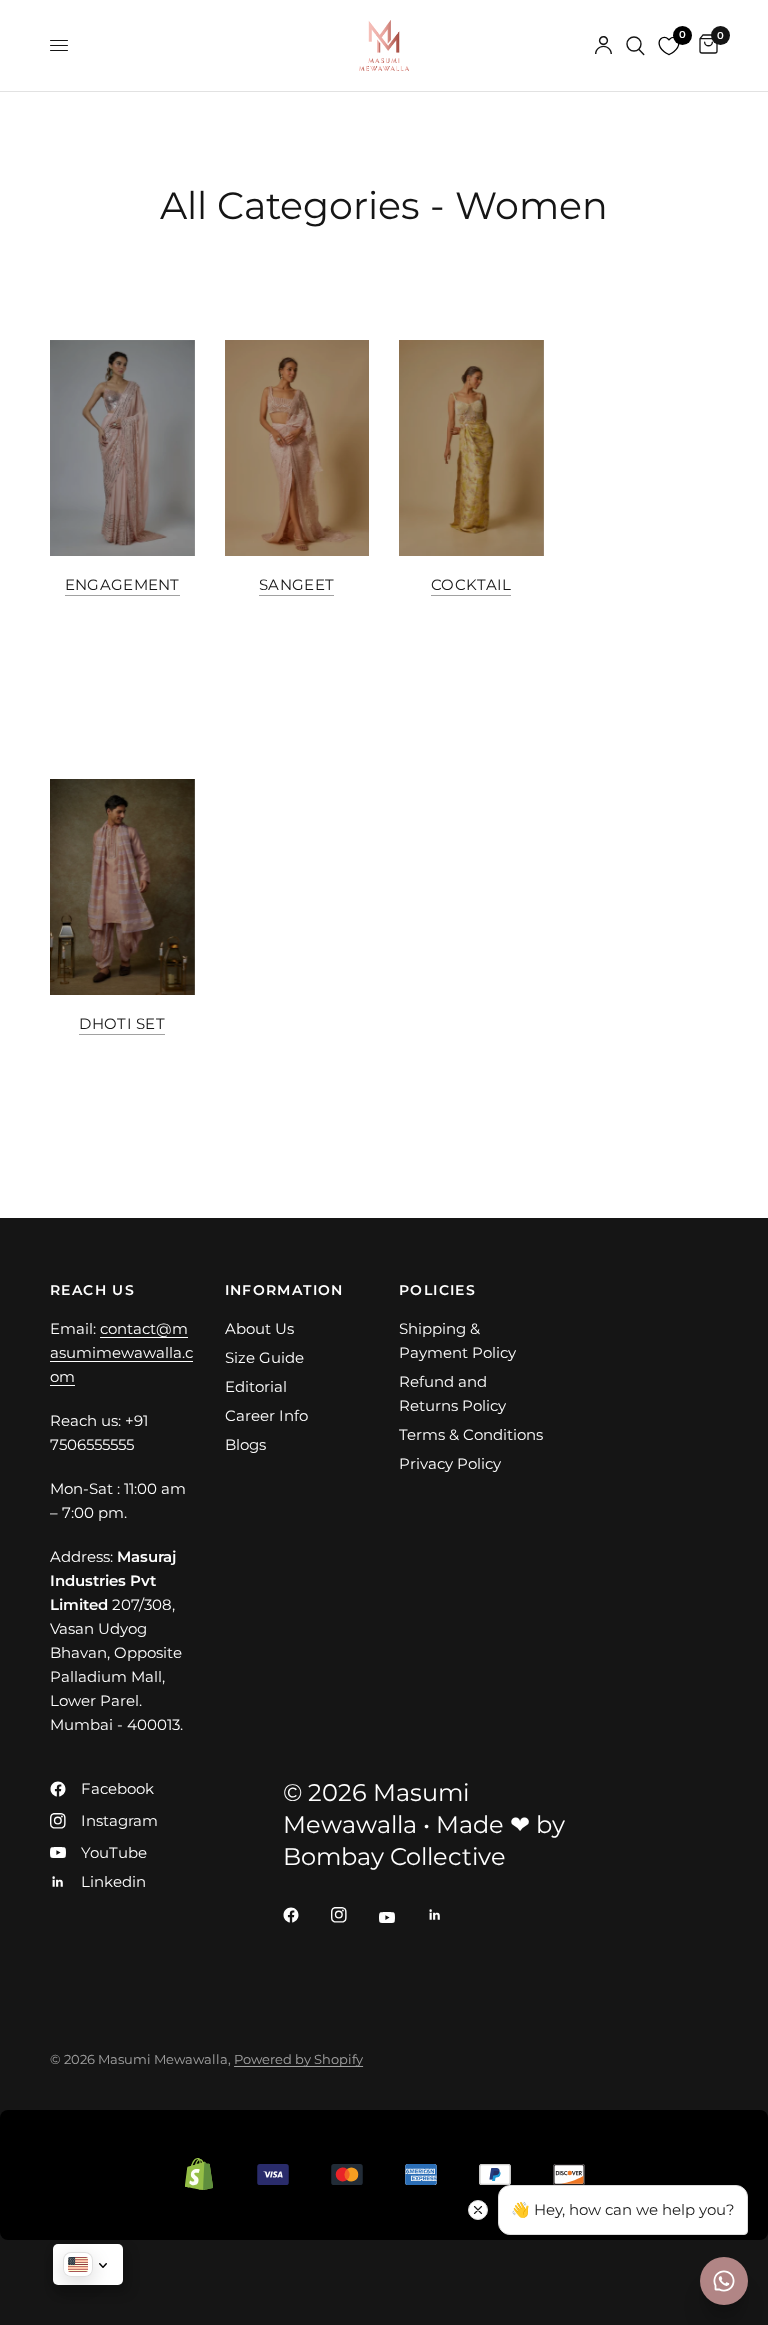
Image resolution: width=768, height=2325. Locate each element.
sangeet (296, 584)
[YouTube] (401, 1917)
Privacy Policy (450, 1463)
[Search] (635, 45)
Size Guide (264, 1357)
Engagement (122, 584)
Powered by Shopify (298, 2059)
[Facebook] (305, 1915)
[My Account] (603, 45)
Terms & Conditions (471, 1434)
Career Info (266, 1415)
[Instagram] (353, 1915)
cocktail (471, 584)
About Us (259, 1328)
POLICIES (437, 1290)
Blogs (245, 1444)
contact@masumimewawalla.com (121, 1352)
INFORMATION (284, 1290)
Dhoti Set (122, 1023)
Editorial (256, 1386)
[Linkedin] (449, 1915)
